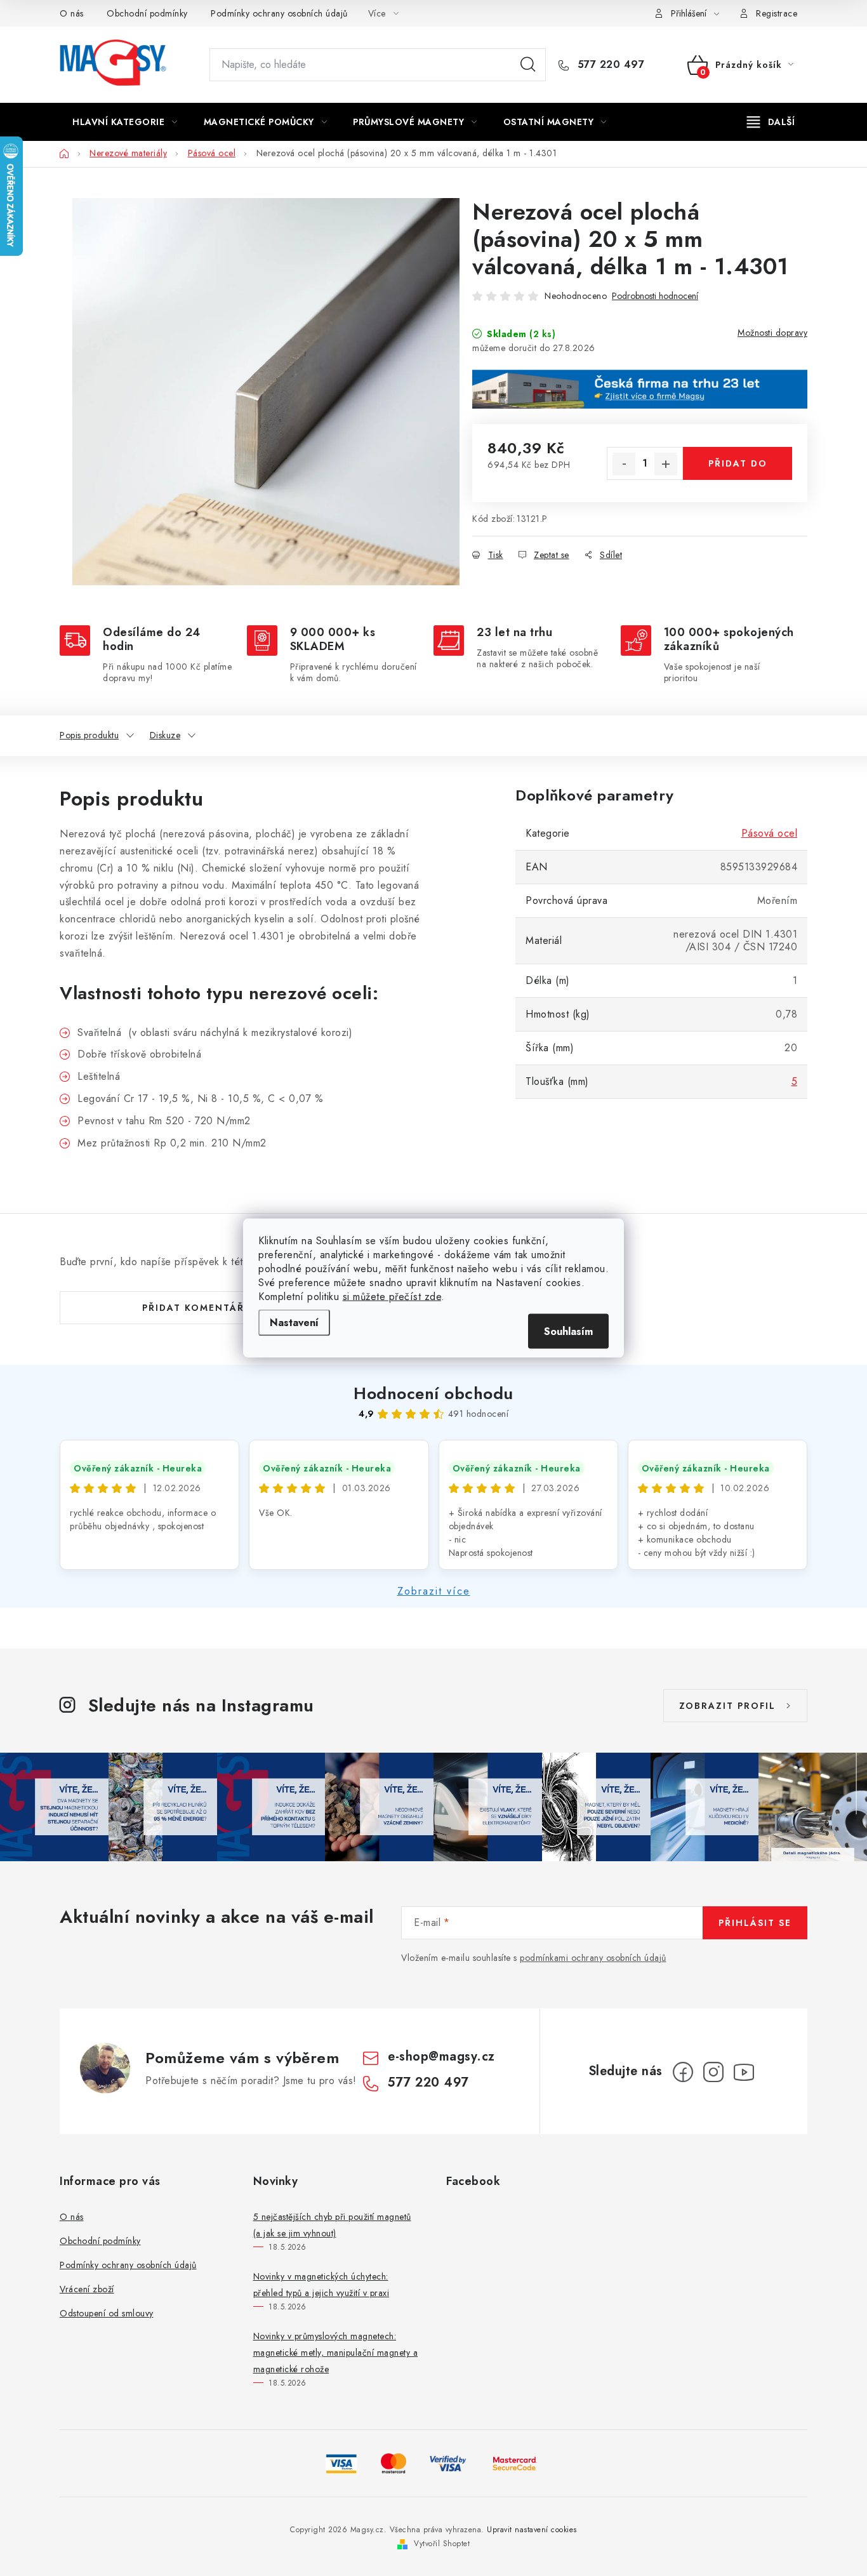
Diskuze (165, 735)
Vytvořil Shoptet (442, 2544)
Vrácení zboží (87, 2289)
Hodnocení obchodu (433, 1393)
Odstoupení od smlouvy (107, 2313)
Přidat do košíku (738, 468)
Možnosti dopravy (772, 333)
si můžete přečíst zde (392, 1297)
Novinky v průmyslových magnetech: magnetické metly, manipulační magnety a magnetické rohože (336, 2353)
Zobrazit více (434, 1591)
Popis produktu (89, 735)
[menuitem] (125, 122)
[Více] (771, 122)
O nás (72, 13)
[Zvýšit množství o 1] (666, 464)
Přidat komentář (193, 1308)
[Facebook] (683, 2072)
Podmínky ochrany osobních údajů (279, 13)
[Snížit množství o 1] (624, 464)
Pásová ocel (770, 833)
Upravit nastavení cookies (532, 2530)
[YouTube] (744, 2072)
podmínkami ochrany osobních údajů (593, 1958)
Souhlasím (568, 1331)
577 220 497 (609, 65)
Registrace (777, 13)
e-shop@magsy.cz (441, 2056)
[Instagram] (713, 2072)
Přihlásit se (755, 1923)
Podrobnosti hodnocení (655, 296)
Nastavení (294, 1323)
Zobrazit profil (727, 1706)
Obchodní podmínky (147, 13)
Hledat (528, 65)
